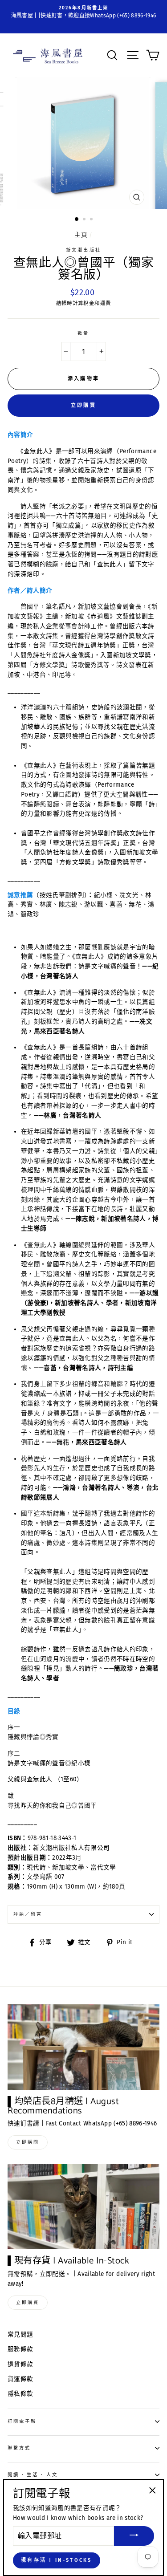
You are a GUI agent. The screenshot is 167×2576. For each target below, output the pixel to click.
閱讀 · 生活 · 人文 (33, 2475)
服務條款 (20, 2349)
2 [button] (85, 220)
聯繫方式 (19, 2448)
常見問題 (20, 2334)
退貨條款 (20, 2364)
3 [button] (92, 220)
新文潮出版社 (83, 250)
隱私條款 (20, 2394)
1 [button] (77, 219)
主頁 (81, 235)
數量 (83, 333)
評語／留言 (28, 1914)
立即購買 (83, 405)
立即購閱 (28, 2142)
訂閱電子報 (22, 2421)
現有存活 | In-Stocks (57, 2560)
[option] (83, 12)
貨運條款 (20, 2379)
